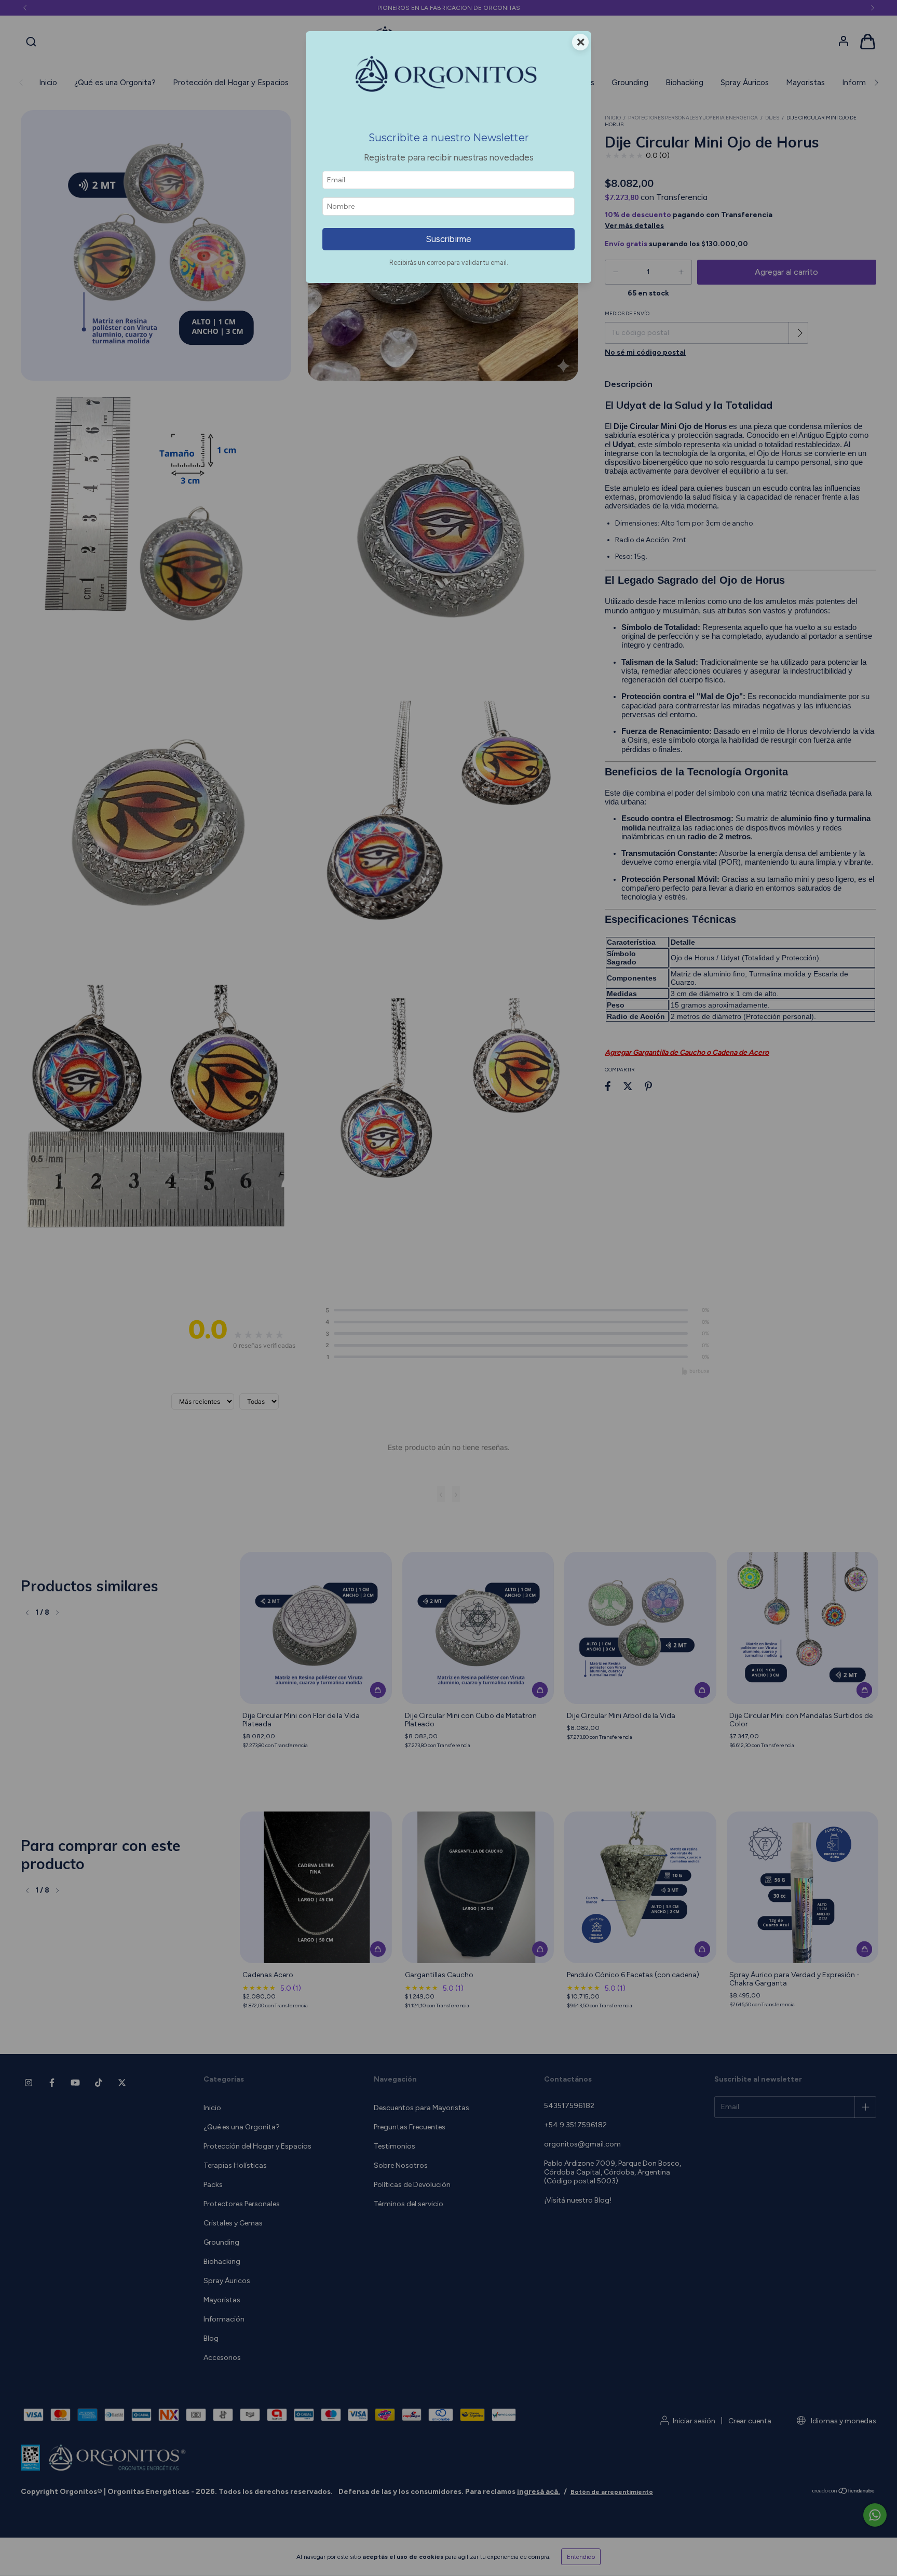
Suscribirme (448, 239)
